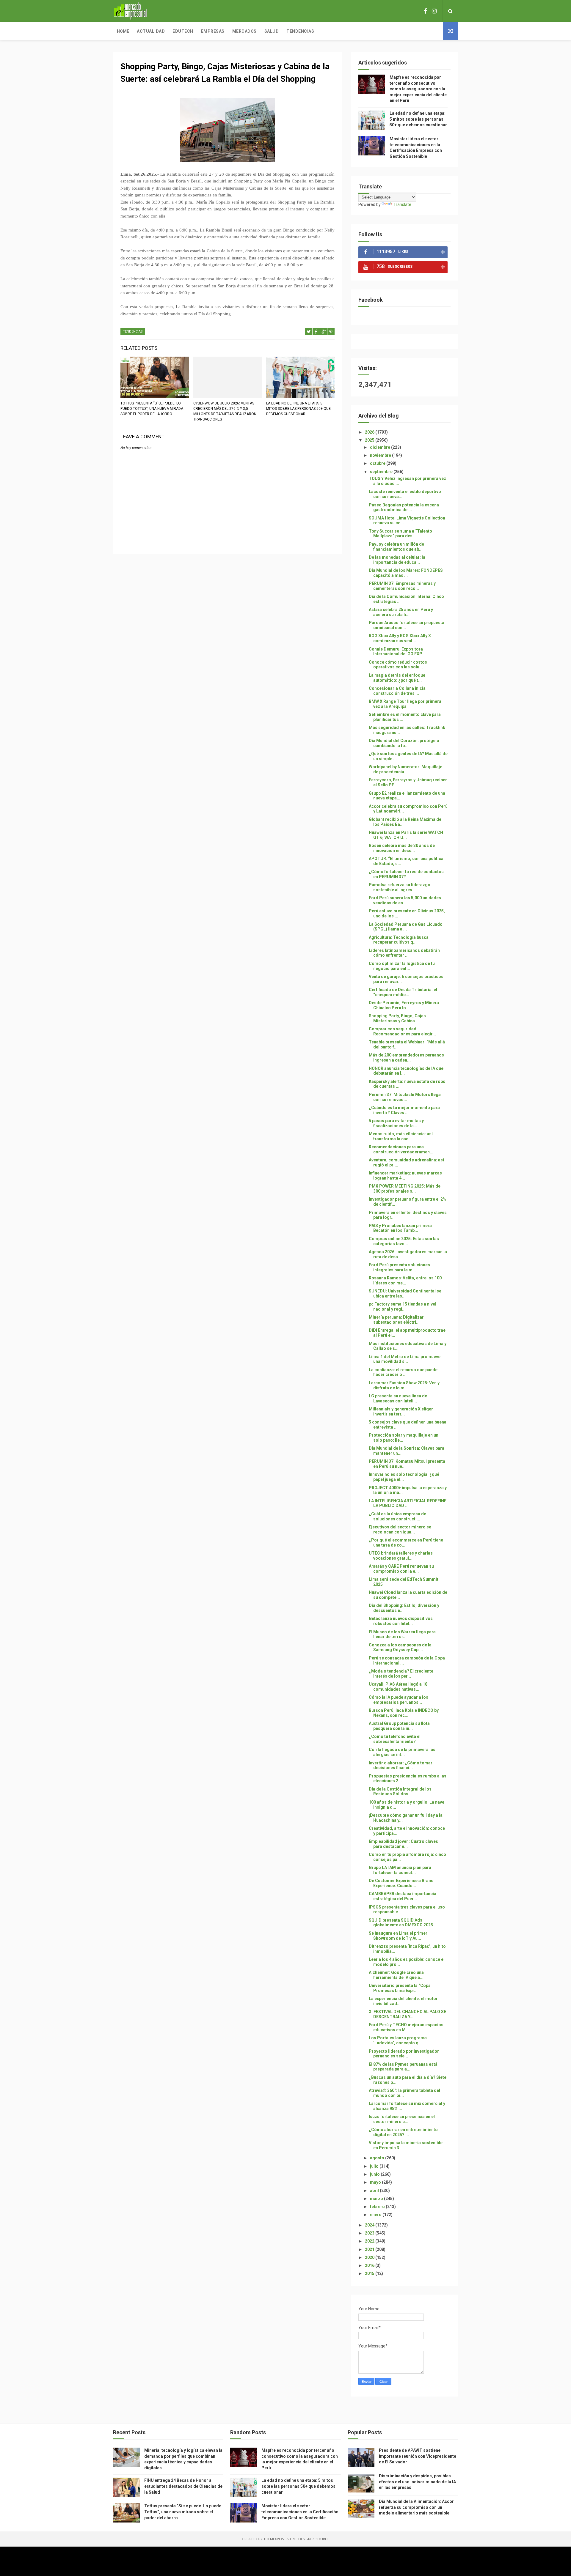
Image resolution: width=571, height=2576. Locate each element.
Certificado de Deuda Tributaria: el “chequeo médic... (403, 992)
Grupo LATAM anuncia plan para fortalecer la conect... (400, 1870)
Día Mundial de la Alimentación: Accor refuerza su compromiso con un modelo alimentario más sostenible (416, 2507)
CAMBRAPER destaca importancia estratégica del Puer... (403, 1896)
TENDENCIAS (133, 332)
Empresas (213, 31)
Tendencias (300, 31)
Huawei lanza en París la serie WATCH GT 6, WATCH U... (406, 835)
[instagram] (434, 11)
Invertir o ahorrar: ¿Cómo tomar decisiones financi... (401, 1765)
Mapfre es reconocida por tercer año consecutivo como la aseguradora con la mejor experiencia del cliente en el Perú (418, 89)
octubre (378, 463)
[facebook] (425, 11)
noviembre (381, 455)
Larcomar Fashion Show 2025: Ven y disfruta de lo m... (404, 1385)
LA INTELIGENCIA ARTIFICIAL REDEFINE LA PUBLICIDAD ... (408, 1503)
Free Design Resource (310, 2539)
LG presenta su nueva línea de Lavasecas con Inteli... (398, 1398)
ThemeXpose (274, 2539)
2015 (370, 2273)
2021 (370, 2249)
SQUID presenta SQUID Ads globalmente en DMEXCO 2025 (401, 1923)
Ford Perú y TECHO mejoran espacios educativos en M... (406, 2027)
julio (375, 2166)
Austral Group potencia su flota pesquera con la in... (399, 1726)
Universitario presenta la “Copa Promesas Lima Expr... (400, 1988)
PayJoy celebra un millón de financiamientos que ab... (396, 547)
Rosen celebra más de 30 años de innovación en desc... (402, 848)
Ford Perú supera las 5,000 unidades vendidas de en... (405, 900)
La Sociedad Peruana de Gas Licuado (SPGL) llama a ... (406, 927)
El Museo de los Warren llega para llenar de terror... (402, 1634)
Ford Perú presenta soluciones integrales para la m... (399, 1267)
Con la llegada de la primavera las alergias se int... (402, 1752)
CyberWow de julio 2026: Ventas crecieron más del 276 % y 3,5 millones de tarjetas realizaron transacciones (225, 411)
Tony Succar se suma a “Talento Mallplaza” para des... (400, 534)
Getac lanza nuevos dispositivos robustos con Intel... (401, 1621)
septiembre (382, 472)
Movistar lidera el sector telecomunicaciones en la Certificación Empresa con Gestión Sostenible (300, 2512)
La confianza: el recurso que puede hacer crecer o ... (403, 1372)
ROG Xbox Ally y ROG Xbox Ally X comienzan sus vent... (400, 638)
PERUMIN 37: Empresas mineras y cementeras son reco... (402, 586)
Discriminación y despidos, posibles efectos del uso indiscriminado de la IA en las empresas (417, 2482)
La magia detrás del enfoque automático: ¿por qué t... (397, 678)
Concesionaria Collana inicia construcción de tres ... (397, 691)
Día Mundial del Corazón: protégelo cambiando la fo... (404, 743)
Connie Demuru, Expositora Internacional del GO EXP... (397, 652)
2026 (370, 432)
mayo (376, 2182)
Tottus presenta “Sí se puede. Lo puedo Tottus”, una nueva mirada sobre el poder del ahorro (152, 409)
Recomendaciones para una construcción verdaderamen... (401, 1149)
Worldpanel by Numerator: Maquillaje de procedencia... (405, 769)
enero (376, 2215)
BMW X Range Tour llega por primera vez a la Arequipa (405, 704)
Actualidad (151, 31)
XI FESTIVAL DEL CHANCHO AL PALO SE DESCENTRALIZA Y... (407, 2014)
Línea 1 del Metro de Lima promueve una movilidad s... (405, 1359)
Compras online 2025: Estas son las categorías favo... (404, 1241)
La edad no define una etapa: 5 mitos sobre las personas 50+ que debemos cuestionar (298, 409)
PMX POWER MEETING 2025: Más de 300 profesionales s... (405, 1189)
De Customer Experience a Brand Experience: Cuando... (401, 1883)
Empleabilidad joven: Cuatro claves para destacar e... (403, 1844)
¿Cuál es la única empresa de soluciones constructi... (397, 1516)
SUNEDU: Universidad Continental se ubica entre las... (405, 1293)
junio (375, 2174)
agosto (378, 2158)
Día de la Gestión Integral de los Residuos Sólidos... (400, 1792)
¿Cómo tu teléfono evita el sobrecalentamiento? (395, 1739)
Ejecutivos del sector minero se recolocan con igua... (400, 1529)
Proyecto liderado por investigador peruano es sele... (404, 2054)
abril (375, 2191)
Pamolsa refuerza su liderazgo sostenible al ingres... (400, 887)
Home (123, 31)
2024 (370, 2225)
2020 (370, 2257)
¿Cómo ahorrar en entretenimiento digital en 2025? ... (403, 2132)
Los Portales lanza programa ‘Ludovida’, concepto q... (398, 2040)
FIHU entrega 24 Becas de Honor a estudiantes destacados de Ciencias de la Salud (183, 2486)
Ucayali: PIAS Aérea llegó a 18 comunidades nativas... (398, 1687)
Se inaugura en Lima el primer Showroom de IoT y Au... (398, 1936)
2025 (370, 440)
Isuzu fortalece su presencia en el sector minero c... (402, 2119)
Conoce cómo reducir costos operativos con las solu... (398, 665)
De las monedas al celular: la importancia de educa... (397, 560)
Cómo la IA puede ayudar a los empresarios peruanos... (399, 1700)
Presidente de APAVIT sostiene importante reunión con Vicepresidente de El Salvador (418, 2456)
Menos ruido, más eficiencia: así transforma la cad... (401, 1136)
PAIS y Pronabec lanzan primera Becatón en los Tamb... (400, 1228)
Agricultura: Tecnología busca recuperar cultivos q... (399, 940)
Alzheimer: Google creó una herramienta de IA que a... (396, 1975)
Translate (402, 204)
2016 (370, 2265)
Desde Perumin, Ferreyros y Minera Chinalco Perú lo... (404, 1005)
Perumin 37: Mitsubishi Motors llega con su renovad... (405, 1097)
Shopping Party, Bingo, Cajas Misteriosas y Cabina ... (397, 1018)
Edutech (183, 31)
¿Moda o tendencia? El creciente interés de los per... (401, 1674)
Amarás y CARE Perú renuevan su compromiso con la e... (401, 1569)
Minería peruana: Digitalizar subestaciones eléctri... (396, 1320)
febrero (378, 2207)
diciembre (381, 447)
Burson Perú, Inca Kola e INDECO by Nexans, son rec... (404, 1713)
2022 (370, 2241)
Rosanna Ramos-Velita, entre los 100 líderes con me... (405, 1280)
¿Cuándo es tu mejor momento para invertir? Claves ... (404, 1110)
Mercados (244, 31)
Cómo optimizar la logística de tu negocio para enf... (402, 966)
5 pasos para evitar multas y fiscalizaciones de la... (396, 1123)
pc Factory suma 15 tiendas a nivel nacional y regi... (403, 1307)
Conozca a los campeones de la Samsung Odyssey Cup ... (400, 1647)
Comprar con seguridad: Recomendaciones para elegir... (402, 1031)
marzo (377, 2199)
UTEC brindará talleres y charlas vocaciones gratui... (401, 1556)
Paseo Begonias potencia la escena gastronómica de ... (404, 507)
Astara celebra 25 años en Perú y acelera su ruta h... (401, 612)
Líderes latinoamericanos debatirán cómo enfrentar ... (404, 953)
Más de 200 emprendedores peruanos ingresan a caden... (406, 1058)
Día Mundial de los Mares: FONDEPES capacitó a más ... (406, 573)
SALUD (272, 31)
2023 (370, 2233)
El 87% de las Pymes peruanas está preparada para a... (403, 2067)
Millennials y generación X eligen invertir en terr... (401, 1411)
